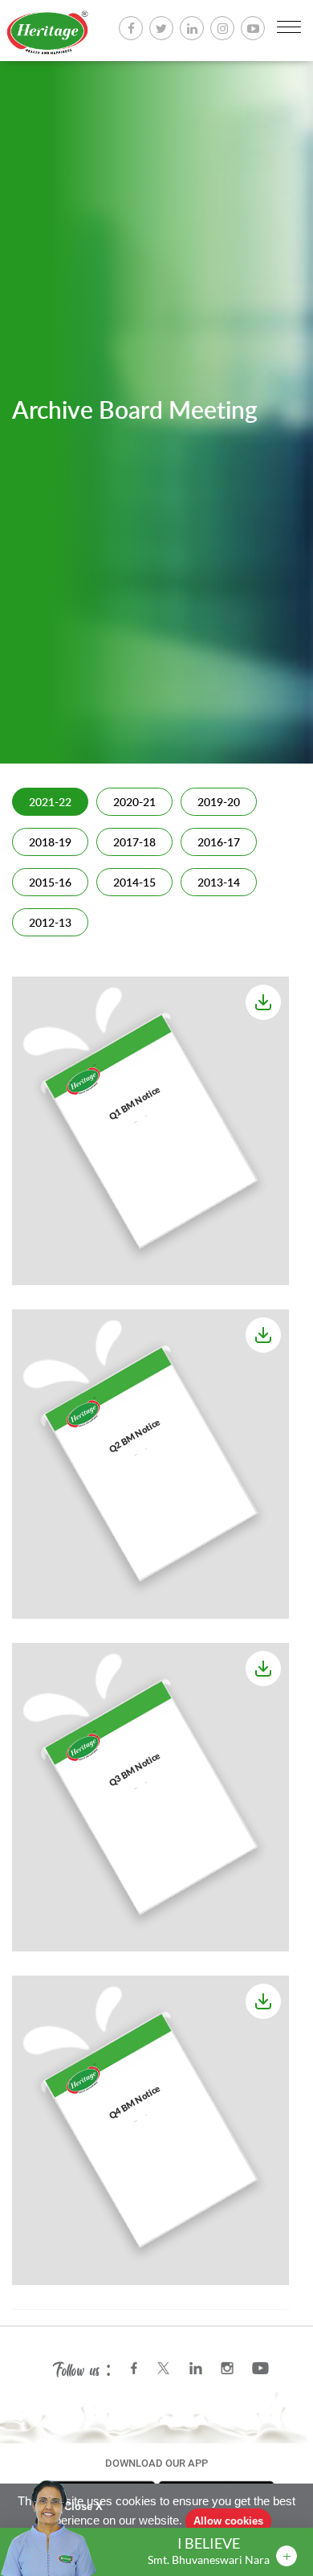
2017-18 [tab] (134, 843)
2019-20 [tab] (219, 803)
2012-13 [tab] (50, 924)
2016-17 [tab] (219, 843)
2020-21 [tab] (134, 803)
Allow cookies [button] (228, 2521)
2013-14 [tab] (219, 883)
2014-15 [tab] (134, 883)
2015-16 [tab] (50, 883)
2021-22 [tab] (50, 803)
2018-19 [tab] (50, 843)
